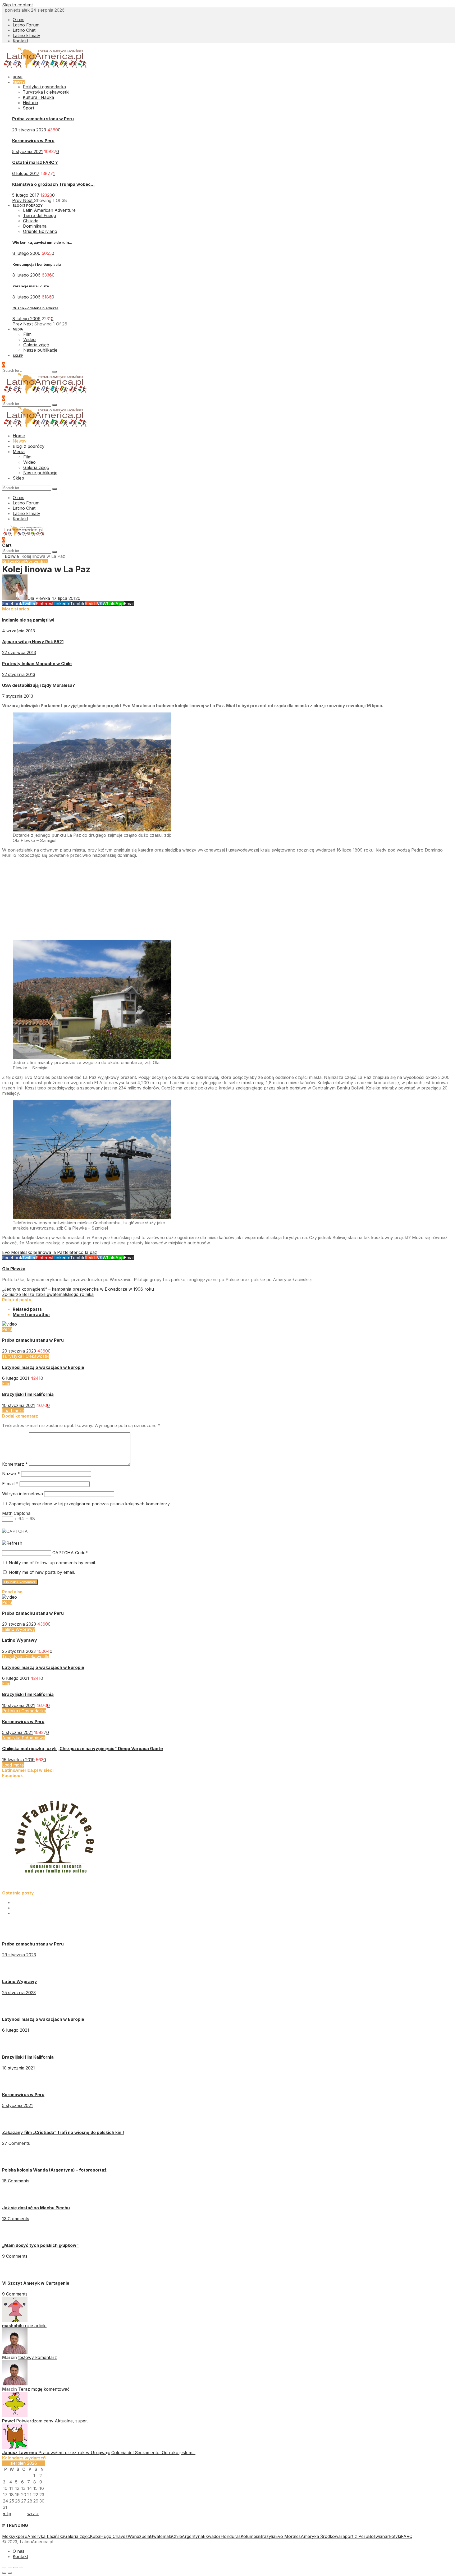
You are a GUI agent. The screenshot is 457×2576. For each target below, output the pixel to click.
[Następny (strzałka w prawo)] (10, 2573)
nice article (36, 2326)
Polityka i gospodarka (44, 87)
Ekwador (212, 2536)
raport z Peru (354, 2536)
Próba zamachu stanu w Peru (43, 119)
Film (6, 1383)
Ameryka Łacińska (46, 2536)
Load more (13, 1411)
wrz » (33, 2514)
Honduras (231, 2536)
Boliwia (12, 556)
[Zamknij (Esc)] (4, 2568)
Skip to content (17, 5)
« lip (7, 2514)
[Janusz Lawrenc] (15, 2447)
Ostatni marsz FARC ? (35, 162)
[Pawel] (15, 2416)
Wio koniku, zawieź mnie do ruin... (42, 242)
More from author (31, 1314)
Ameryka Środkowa (321, 2536)
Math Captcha (16, 1513)
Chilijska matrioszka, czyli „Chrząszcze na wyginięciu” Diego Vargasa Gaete (83, 1749)
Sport (28, 108)
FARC (407, 2536)
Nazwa (11, 1474)
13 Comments (16, 2219)
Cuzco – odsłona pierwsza (35, 308)
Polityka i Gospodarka (24, 1711)
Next (28, 200)
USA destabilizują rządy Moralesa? (38, 685)
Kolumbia (250, 2536)
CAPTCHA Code (69, 1553)
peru (22, 2536)
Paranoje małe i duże (31, 286)
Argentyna (192, 2536)
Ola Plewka (14, 1269)
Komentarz (15, 1464)
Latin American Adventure (49, 210)
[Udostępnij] (10, 2568)
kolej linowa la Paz (46, 1252)
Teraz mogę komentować (44, 2389)
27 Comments (16, 2143)
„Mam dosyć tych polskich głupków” (40, 2245)
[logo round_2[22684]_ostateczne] (55, 1888)
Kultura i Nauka (38, 97)
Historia (30, 103)
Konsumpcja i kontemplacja (37, 264)
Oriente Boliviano (40, 231)
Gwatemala (161, 2536)
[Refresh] (12, 1543)
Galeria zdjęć (77, 2536)
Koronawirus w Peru (33, 141)
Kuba (95, 2536)
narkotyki (392, 2536)
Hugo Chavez (114, 2536)
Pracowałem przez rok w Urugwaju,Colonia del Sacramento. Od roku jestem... (117, 2453)
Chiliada (31, 221)
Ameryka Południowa (24, 1738)
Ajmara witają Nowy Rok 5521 (33, 642)
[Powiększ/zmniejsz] (21, 2568)
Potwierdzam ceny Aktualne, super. (52, 2421)
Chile (177, 2536)
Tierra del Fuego (40, 215)
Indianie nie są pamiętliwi (28, 620)
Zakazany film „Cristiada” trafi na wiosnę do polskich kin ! (63, 2132)
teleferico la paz (81, 1252)
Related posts (27, 1309)
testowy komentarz (38, 2357)
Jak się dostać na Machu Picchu (36, 2208)
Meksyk (10, 2536)
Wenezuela (139, 2536)
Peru (7, 1329)
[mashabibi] (15, 2320)
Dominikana (35, 226)
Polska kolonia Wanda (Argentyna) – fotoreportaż (54, 2170)
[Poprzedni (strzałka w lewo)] (4, 2573)
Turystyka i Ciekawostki (26, 1356)
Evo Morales (15, 1252)
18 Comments (16, 2181)
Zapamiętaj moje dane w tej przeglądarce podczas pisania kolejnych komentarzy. (90, 1504)
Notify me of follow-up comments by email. (52, 1563)
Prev (18, 200)
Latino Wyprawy (19, 1629)
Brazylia (267, 2536)
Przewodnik (36, 562)
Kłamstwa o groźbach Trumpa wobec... (53, 184)
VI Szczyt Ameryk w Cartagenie (36, 2283)
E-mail (10, 1484)
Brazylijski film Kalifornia (28, 1394)
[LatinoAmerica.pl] (45, 67)
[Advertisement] (161, 898)
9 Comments (15, 2256)
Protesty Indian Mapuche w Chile (37, 664)
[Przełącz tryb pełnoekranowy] (15, 2568)
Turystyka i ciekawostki (46, 92)
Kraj (20, 562)
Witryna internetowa (22, 1494)
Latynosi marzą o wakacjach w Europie (43, 1367)
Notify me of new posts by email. (42, 1572)
